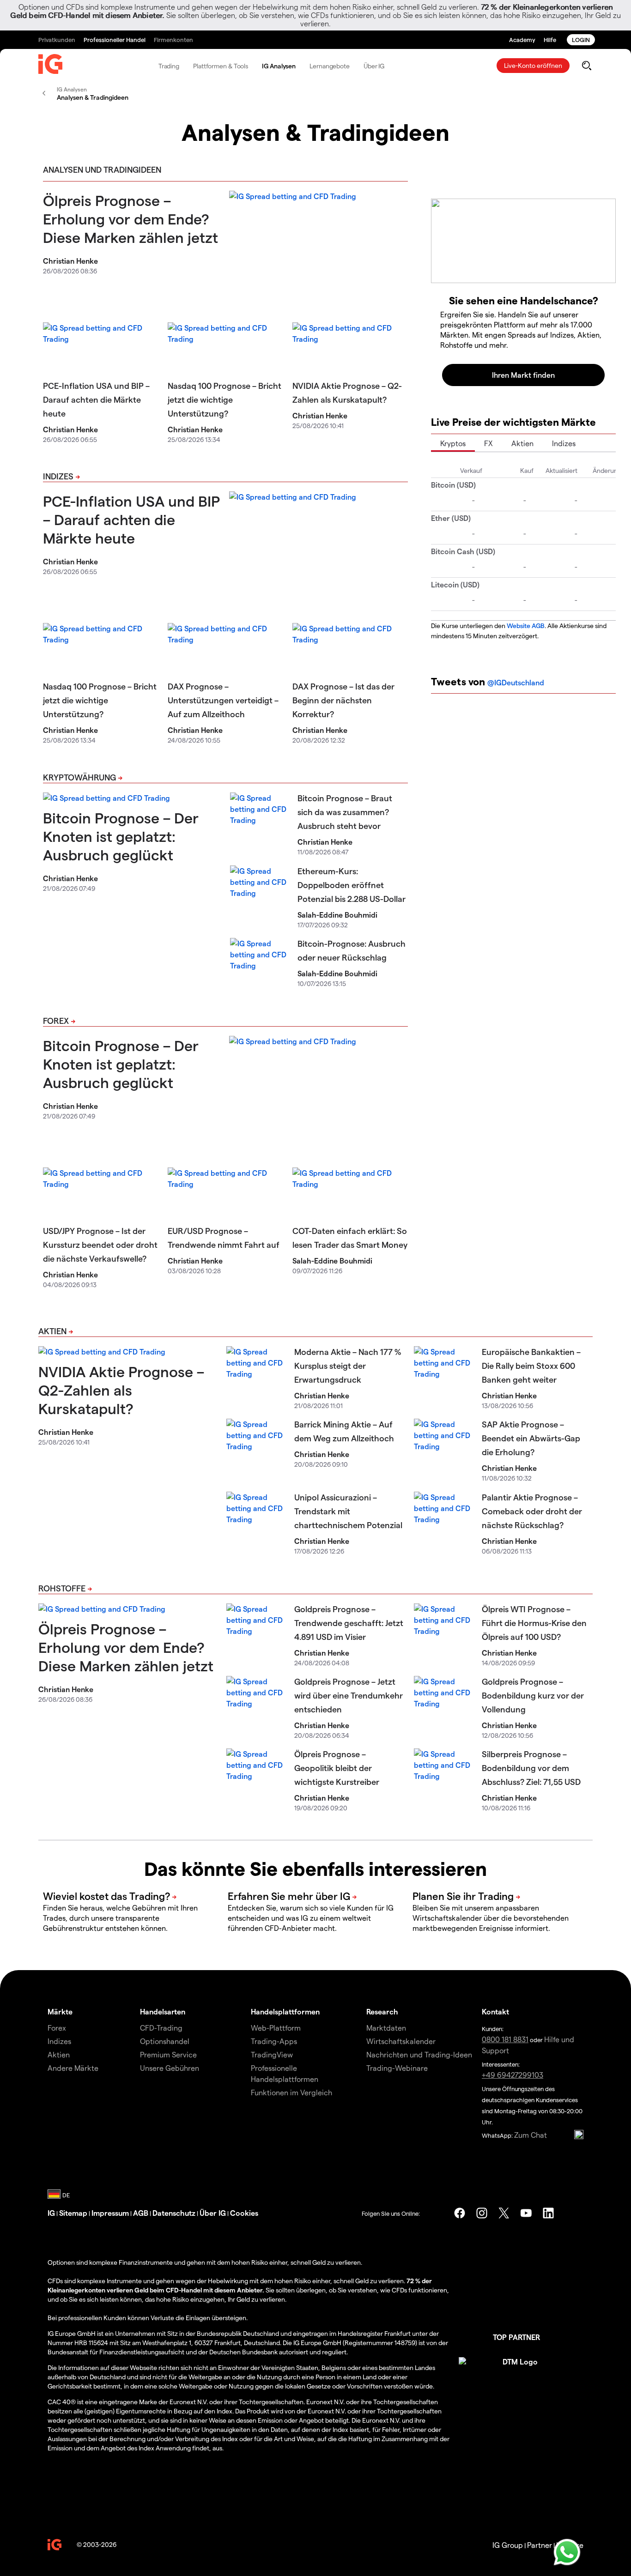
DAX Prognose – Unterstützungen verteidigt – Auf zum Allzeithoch (223, 700)
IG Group (508, 2545)
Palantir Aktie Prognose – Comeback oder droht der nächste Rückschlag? (532, 1511)
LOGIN (581, 39)
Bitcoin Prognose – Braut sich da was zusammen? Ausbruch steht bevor (345, 812)
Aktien (522, 443)
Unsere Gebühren (170, 2068)
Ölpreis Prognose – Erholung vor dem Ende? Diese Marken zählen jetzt (130, 218)
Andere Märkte (73, 2068)
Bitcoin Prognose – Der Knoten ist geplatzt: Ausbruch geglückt (121, 836)
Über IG (374, 66)
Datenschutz (174, 2213)
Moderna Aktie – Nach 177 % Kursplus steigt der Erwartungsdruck (348, 1365)
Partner (540, 2545)
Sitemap (73, 2213)
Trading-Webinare (397, 2068)
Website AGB (526, 626)
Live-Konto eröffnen (533, 65)
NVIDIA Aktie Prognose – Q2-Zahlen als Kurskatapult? (121, 1390)
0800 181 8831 (505, 2039)
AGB (141, 2213)
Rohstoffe (62, 1588)
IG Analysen (279, 66)
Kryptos (453, 443)
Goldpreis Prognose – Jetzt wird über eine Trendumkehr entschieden (349, 1695)
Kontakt (495, 2011)
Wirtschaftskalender (401, 2041)
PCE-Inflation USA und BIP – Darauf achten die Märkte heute (96, 399)
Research (382, 2011)
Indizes (58, 476)
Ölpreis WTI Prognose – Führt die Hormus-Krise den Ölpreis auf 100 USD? (534, 1623)
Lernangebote (330, 66)
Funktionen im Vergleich (291, 2092)
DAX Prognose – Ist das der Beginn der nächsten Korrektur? (343, 700)
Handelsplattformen (285, 2011)
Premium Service (168, 2054)
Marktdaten (386, 2028)
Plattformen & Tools (221, 66)
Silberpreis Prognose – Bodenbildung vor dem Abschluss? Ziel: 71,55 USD (531, 1768)
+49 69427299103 (513, 2075)
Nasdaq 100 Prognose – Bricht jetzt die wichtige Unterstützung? (224, 399)
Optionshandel (165, 2041)
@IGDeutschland (516, 682)
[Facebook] (460, 2213)
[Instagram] (482, 2213)
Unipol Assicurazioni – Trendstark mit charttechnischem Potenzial (348, 1511)
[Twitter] (504, 2213)
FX (488, 443)
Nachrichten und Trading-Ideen (419, 2054)
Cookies (244, 2213)
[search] (586, 66)
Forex (56, 1020)
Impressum (110, 2213)
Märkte (60, 2011)
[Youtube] (526, 2213)
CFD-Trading (161, 2028)
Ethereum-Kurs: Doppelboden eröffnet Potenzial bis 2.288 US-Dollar (352, 885)
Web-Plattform (276, 2028)
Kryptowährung (79, 777)
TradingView (272, 2054)
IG (51, 2213)
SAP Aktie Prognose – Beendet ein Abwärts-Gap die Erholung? (531, 1438)
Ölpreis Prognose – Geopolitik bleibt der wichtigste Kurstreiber (337, 1768)
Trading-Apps (274, 2041)
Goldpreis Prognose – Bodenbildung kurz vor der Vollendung (533, 1695)
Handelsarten (163, 2011)
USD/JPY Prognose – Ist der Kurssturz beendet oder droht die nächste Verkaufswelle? (100, 1244)
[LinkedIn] (548, 2213)
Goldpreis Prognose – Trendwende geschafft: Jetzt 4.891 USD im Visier (349, 1623)
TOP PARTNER (516, 2337)
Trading (169, 66)
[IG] (50, 66)
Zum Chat (531, 2135)
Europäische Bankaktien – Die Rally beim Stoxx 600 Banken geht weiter (531, 1365)
